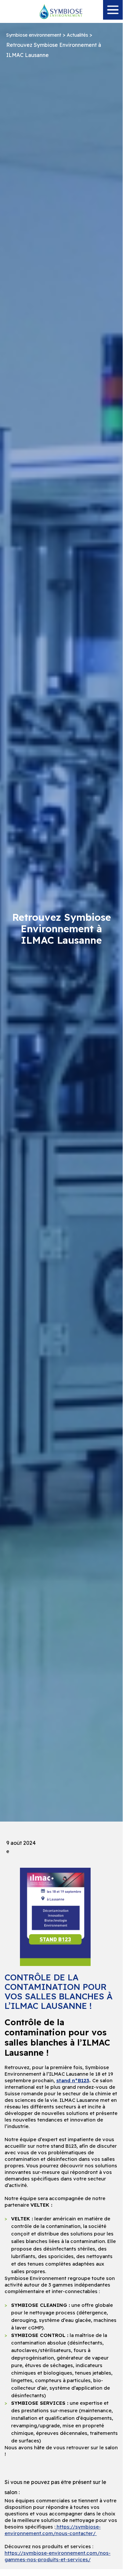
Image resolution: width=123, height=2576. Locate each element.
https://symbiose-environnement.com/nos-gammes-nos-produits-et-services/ (58, 2556)
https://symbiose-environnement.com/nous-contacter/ (53, 2530)
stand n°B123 (73, 2080)
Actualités (77, 35)
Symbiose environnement (34, 35)
